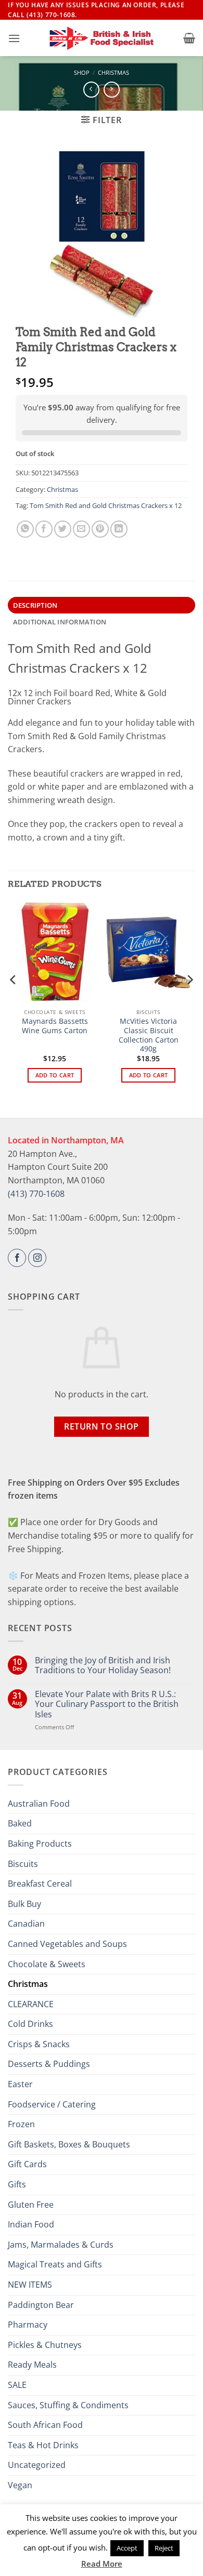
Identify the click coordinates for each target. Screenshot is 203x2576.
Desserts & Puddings (49, 2064)
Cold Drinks (30, 2024)
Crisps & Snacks (39, 2044)
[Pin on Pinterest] (100, 529)
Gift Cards (27, 2164)
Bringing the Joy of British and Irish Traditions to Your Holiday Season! (103, 1665)
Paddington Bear (41, 2305)
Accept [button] (127, 2548)
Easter (20, 2084)
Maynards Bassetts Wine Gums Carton (55, 1026)
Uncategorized (37, 2465)
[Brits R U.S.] (102, 38)
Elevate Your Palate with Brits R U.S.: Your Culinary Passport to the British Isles (107, 1704)
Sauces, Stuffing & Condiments (68, 2405)
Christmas (113, 72)
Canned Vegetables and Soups (67, 1944)
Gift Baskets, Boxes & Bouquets (69, 2144)
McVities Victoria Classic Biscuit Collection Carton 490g (149, 1035)
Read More (102, 2564)
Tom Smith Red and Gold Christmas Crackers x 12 (106, 505)
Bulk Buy (24, 1904)
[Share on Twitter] (63, 529)
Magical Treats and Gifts (55, 2264)
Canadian (26, 1924)
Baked (20, 1823)
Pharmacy (28, 2325)
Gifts (17, 2184)
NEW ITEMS (30, 2285)
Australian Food (39, 1804)
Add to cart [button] (55, 1075)
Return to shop (102, 1426)
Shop (82, 72)
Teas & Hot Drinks (43, 2445)
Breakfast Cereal (40, 1884)
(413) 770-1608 (36, 1194)
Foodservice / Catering (52, 2104)
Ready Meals (32, 2365)
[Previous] (14, 1000)
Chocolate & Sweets (47, 1964)
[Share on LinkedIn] (119, 529)
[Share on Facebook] (44, 529)
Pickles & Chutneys (45, 2345)
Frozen (21, 2124)
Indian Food (31, 2224)
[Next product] (91, 90)
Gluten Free (31, 2205)
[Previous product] (112, 90)
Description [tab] (35, 605)
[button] (14, 38)
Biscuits (23, 1864)
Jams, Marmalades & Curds (61, 2245)
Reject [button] (164, 2548)
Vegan (20, 2485)
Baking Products (40, 1844)
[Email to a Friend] (81, 529)
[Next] (189, 1000)
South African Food (45, 2425)
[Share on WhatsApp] (25, 529)
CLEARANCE (31, 2004)
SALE (17, 2385)
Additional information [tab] (60, 622)
